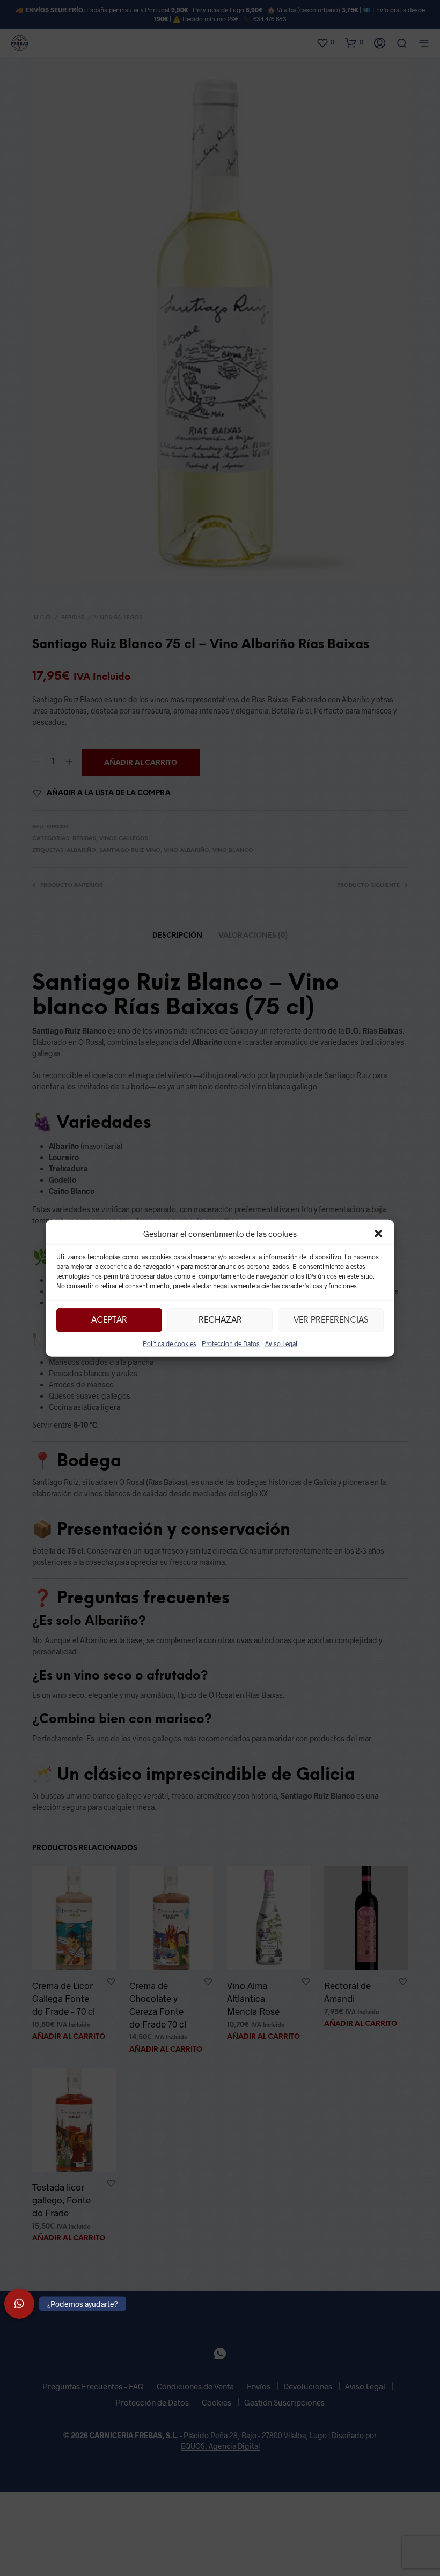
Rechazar (220, 1320)
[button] (378, 1234)
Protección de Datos (231, 1343)
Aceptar (109, 1320)
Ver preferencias (331, 1320)
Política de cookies (170, 1343)
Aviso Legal (281, 1343)
